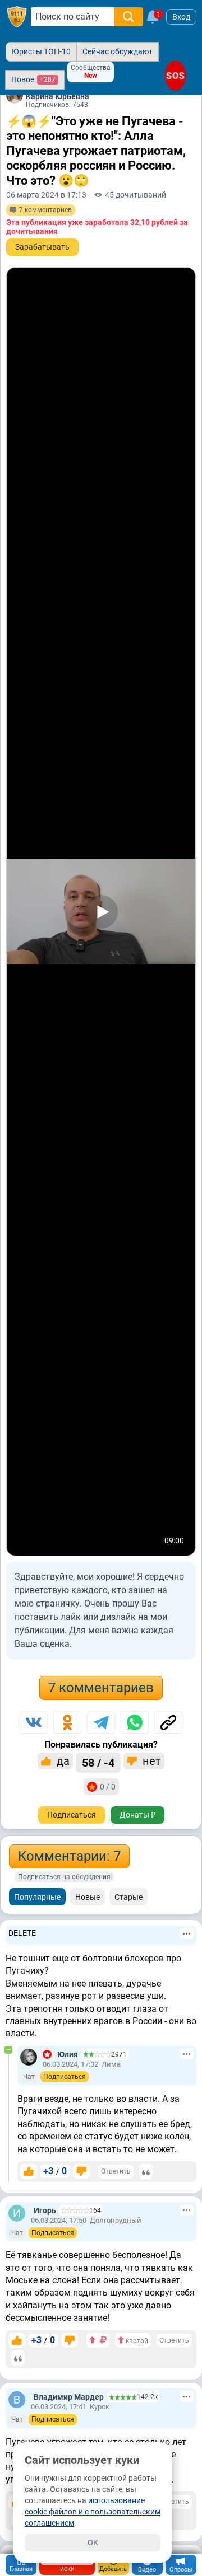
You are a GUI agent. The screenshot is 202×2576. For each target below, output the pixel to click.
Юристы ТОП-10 (41, 51)
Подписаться (72, 1815)
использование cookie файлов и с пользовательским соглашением (93, 2512)
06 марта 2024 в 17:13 (46, 195)
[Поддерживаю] (29, 2171)
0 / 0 (108, 1787)
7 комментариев (101, 1688)
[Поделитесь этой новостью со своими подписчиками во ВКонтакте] (34, 1722)
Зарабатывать (42, 247)
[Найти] (128, 17)
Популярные (37, 1897)
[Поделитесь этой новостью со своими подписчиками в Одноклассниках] (67, 1722)
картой (136, 2341)
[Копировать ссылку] (168, 1722)
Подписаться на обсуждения (64, 1877)
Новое (33, 79)
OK (93, 2542)
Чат (29, 2077)
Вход (181, 17)
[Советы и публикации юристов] (17, 17)
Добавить (113, 2569)
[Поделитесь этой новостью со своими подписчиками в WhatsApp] (135, 1722)
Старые (128, 1897)
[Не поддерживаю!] (81, 2171)
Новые (88, 1897)
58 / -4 (98, 1763)
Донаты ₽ (137, 1815)
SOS (175, 76)
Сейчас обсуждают (118, 51)
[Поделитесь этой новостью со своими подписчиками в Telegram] (101, 1722)
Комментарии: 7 (69, 1856)
